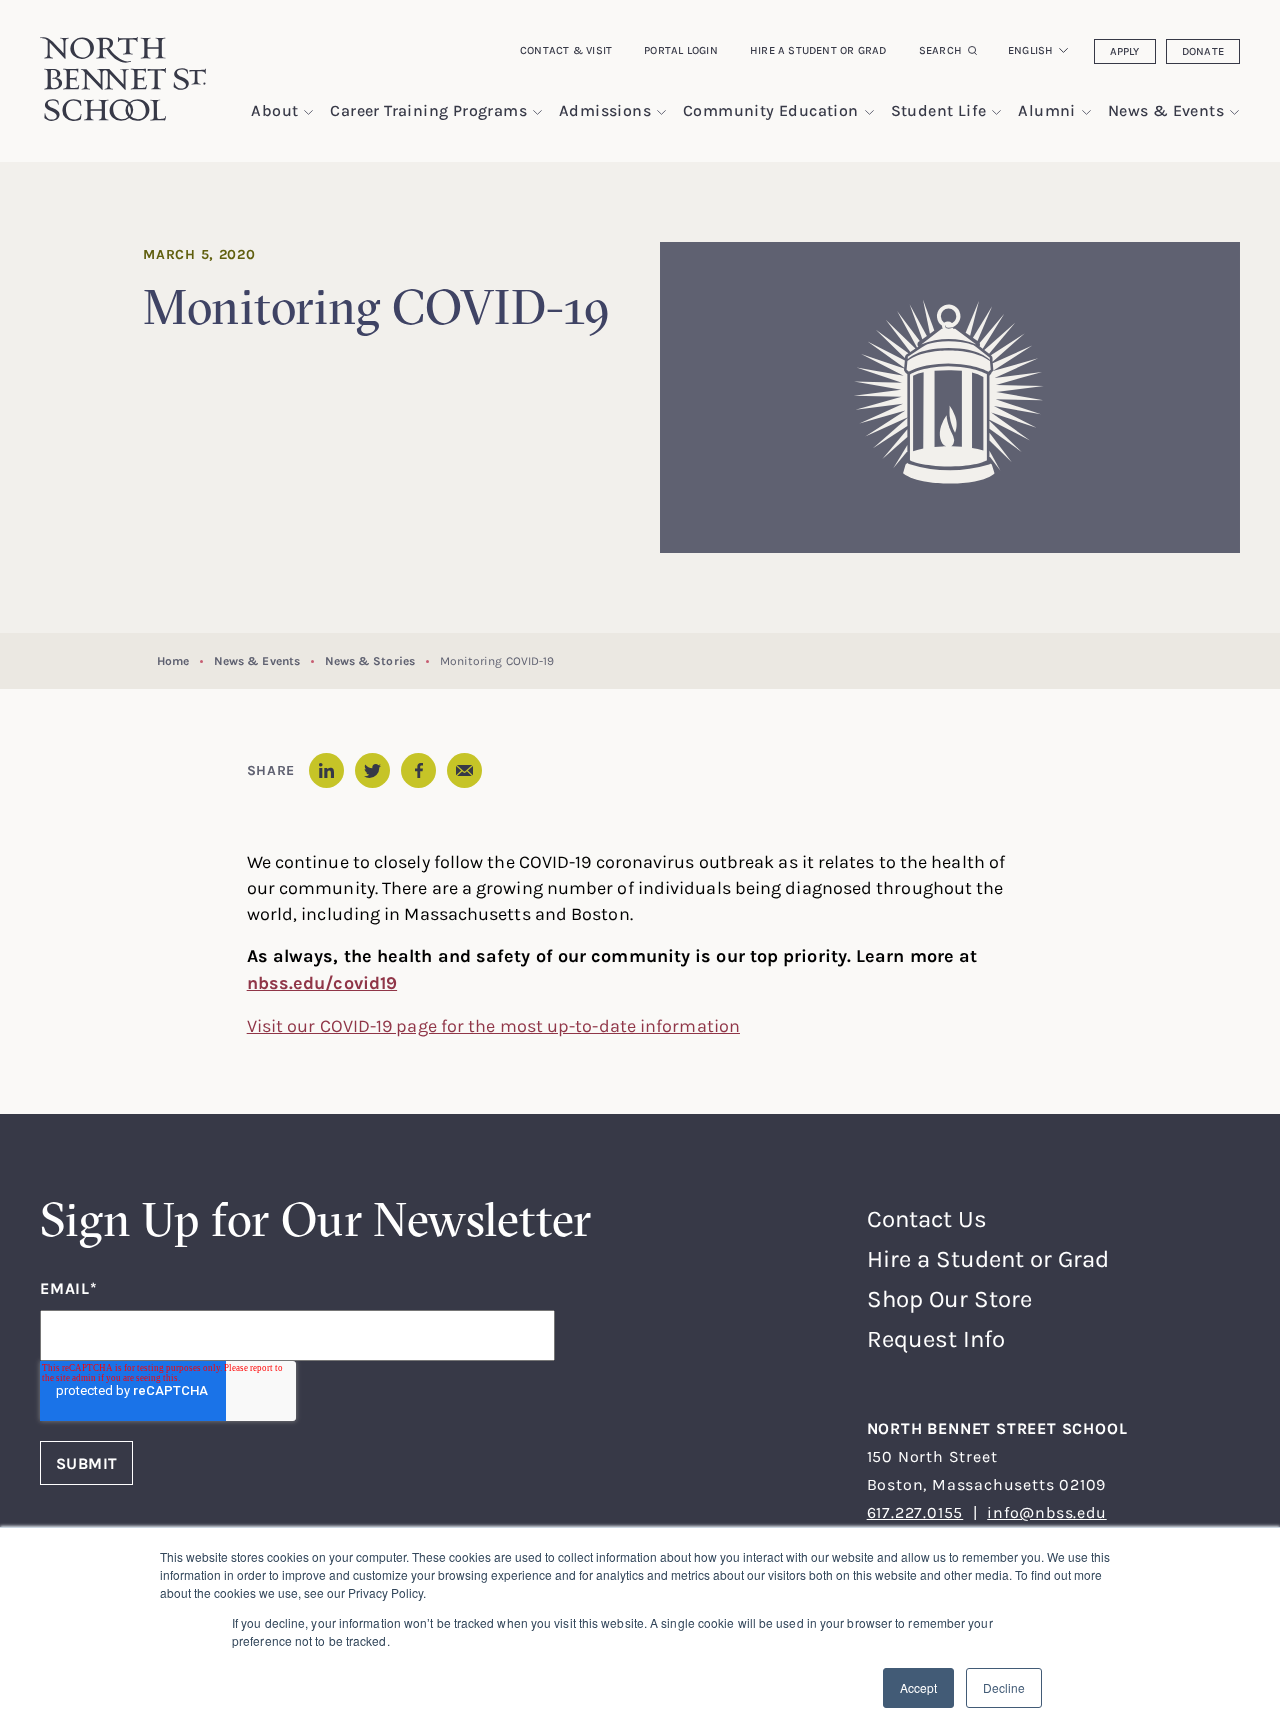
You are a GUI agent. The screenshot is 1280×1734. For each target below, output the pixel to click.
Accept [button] (918, 1687)
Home (173, 660)
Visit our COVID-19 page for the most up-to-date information (493, 1025)
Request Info (936, 1338)
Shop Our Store (949, 1298)
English (1031, 50)
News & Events (257, 660)
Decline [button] (1004, 1687)
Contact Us (927, 1218)
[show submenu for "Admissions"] (661, 112)
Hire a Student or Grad (818, 50)
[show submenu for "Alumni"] (1086, 112)
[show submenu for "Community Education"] (869, 112)
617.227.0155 (915, 1512)
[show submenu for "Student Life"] (996, 112)
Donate (1203, 51)
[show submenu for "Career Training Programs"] (537, 112)
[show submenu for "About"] (308, 112)
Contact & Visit (566, 50)
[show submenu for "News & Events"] (1234, 112)
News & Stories (370, 660)
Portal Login (681, 50)
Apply (1125, 51)
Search (940, 50)
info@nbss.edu (1046, 1512)
